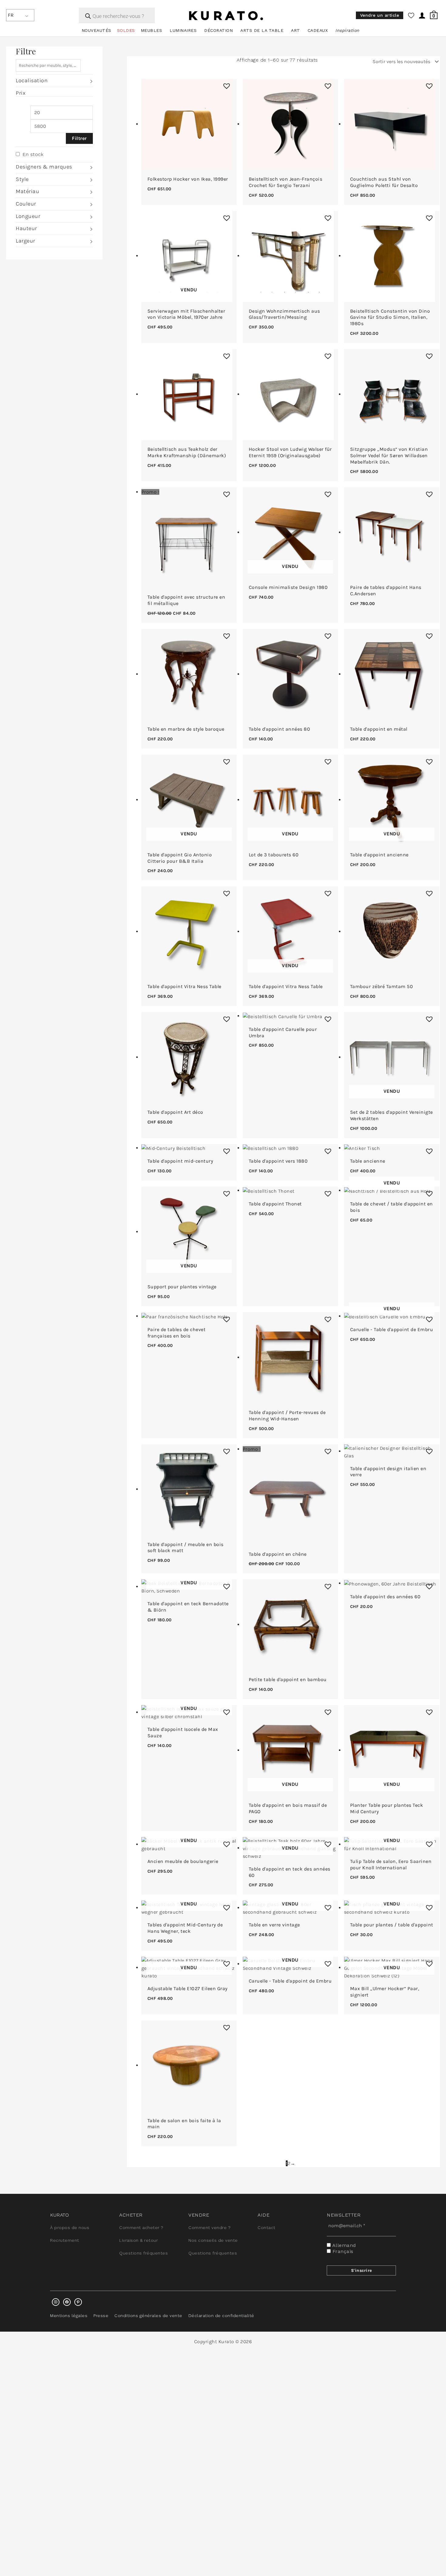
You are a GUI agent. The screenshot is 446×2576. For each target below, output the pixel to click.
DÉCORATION (218, 30)
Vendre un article (380, 15)
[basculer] (91, 81)
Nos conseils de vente (213, 2240)
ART (296, 30)
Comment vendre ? (209, 2228)
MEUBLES (152, 30)
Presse (101, 2316)
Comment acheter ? (141, 2228)
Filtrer (79, 138)
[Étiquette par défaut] (78, 2302)
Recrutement (65, 2240)
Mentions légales (69, 2316)
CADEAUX (318, 30)
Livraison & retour (139, 2240)
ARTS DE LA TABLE (262, 30)
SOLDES (126, 30)
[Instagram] (56, 2302)
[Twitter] (67, 2302)
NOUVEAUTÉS (96, 30)
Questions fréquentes (144, 2253)
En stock (33, 154)
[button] (225, 84)
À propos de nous (70, 2228)
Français (342, 2251)
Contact (267, 2228)
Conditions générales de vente (148, 2316)
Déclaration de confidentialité (221, 2316)
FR (11, 15)
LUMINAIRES (183, 30)
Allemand (343, 2245)
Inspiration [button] (347, 30)
